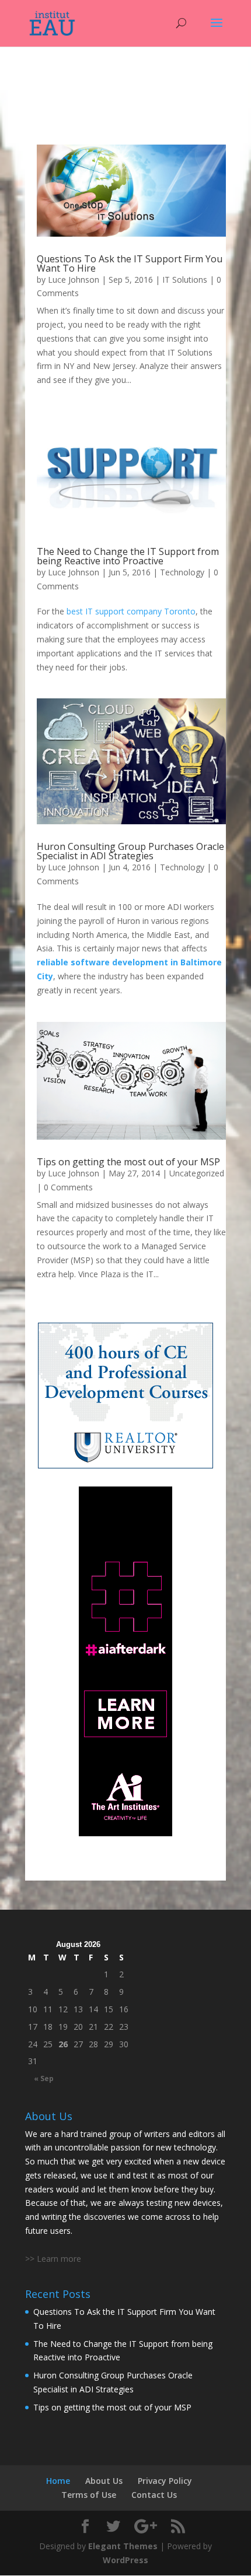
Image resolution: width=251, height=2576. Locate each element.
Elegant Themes (123, 2546)
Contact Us (154, 2495)
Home (58, 2481)
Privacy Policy (165, 2481)
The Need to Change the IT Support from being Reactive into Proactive (128, 556)
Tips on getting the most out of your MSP (128, 1162)
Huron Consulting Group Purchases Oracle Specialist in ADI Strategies (130, 851)
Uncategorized (197, 1173)
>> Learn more (53, 2259)
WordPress (125, 2560)
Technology (182, 572)
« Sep (44, 2078)
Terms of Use (89, 2495)
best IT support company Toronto (131, 611)
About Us (104, 2481)
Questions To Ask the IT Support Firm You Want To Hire (130, 263)
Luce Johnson (74, 280)
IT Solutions (185, 280)
